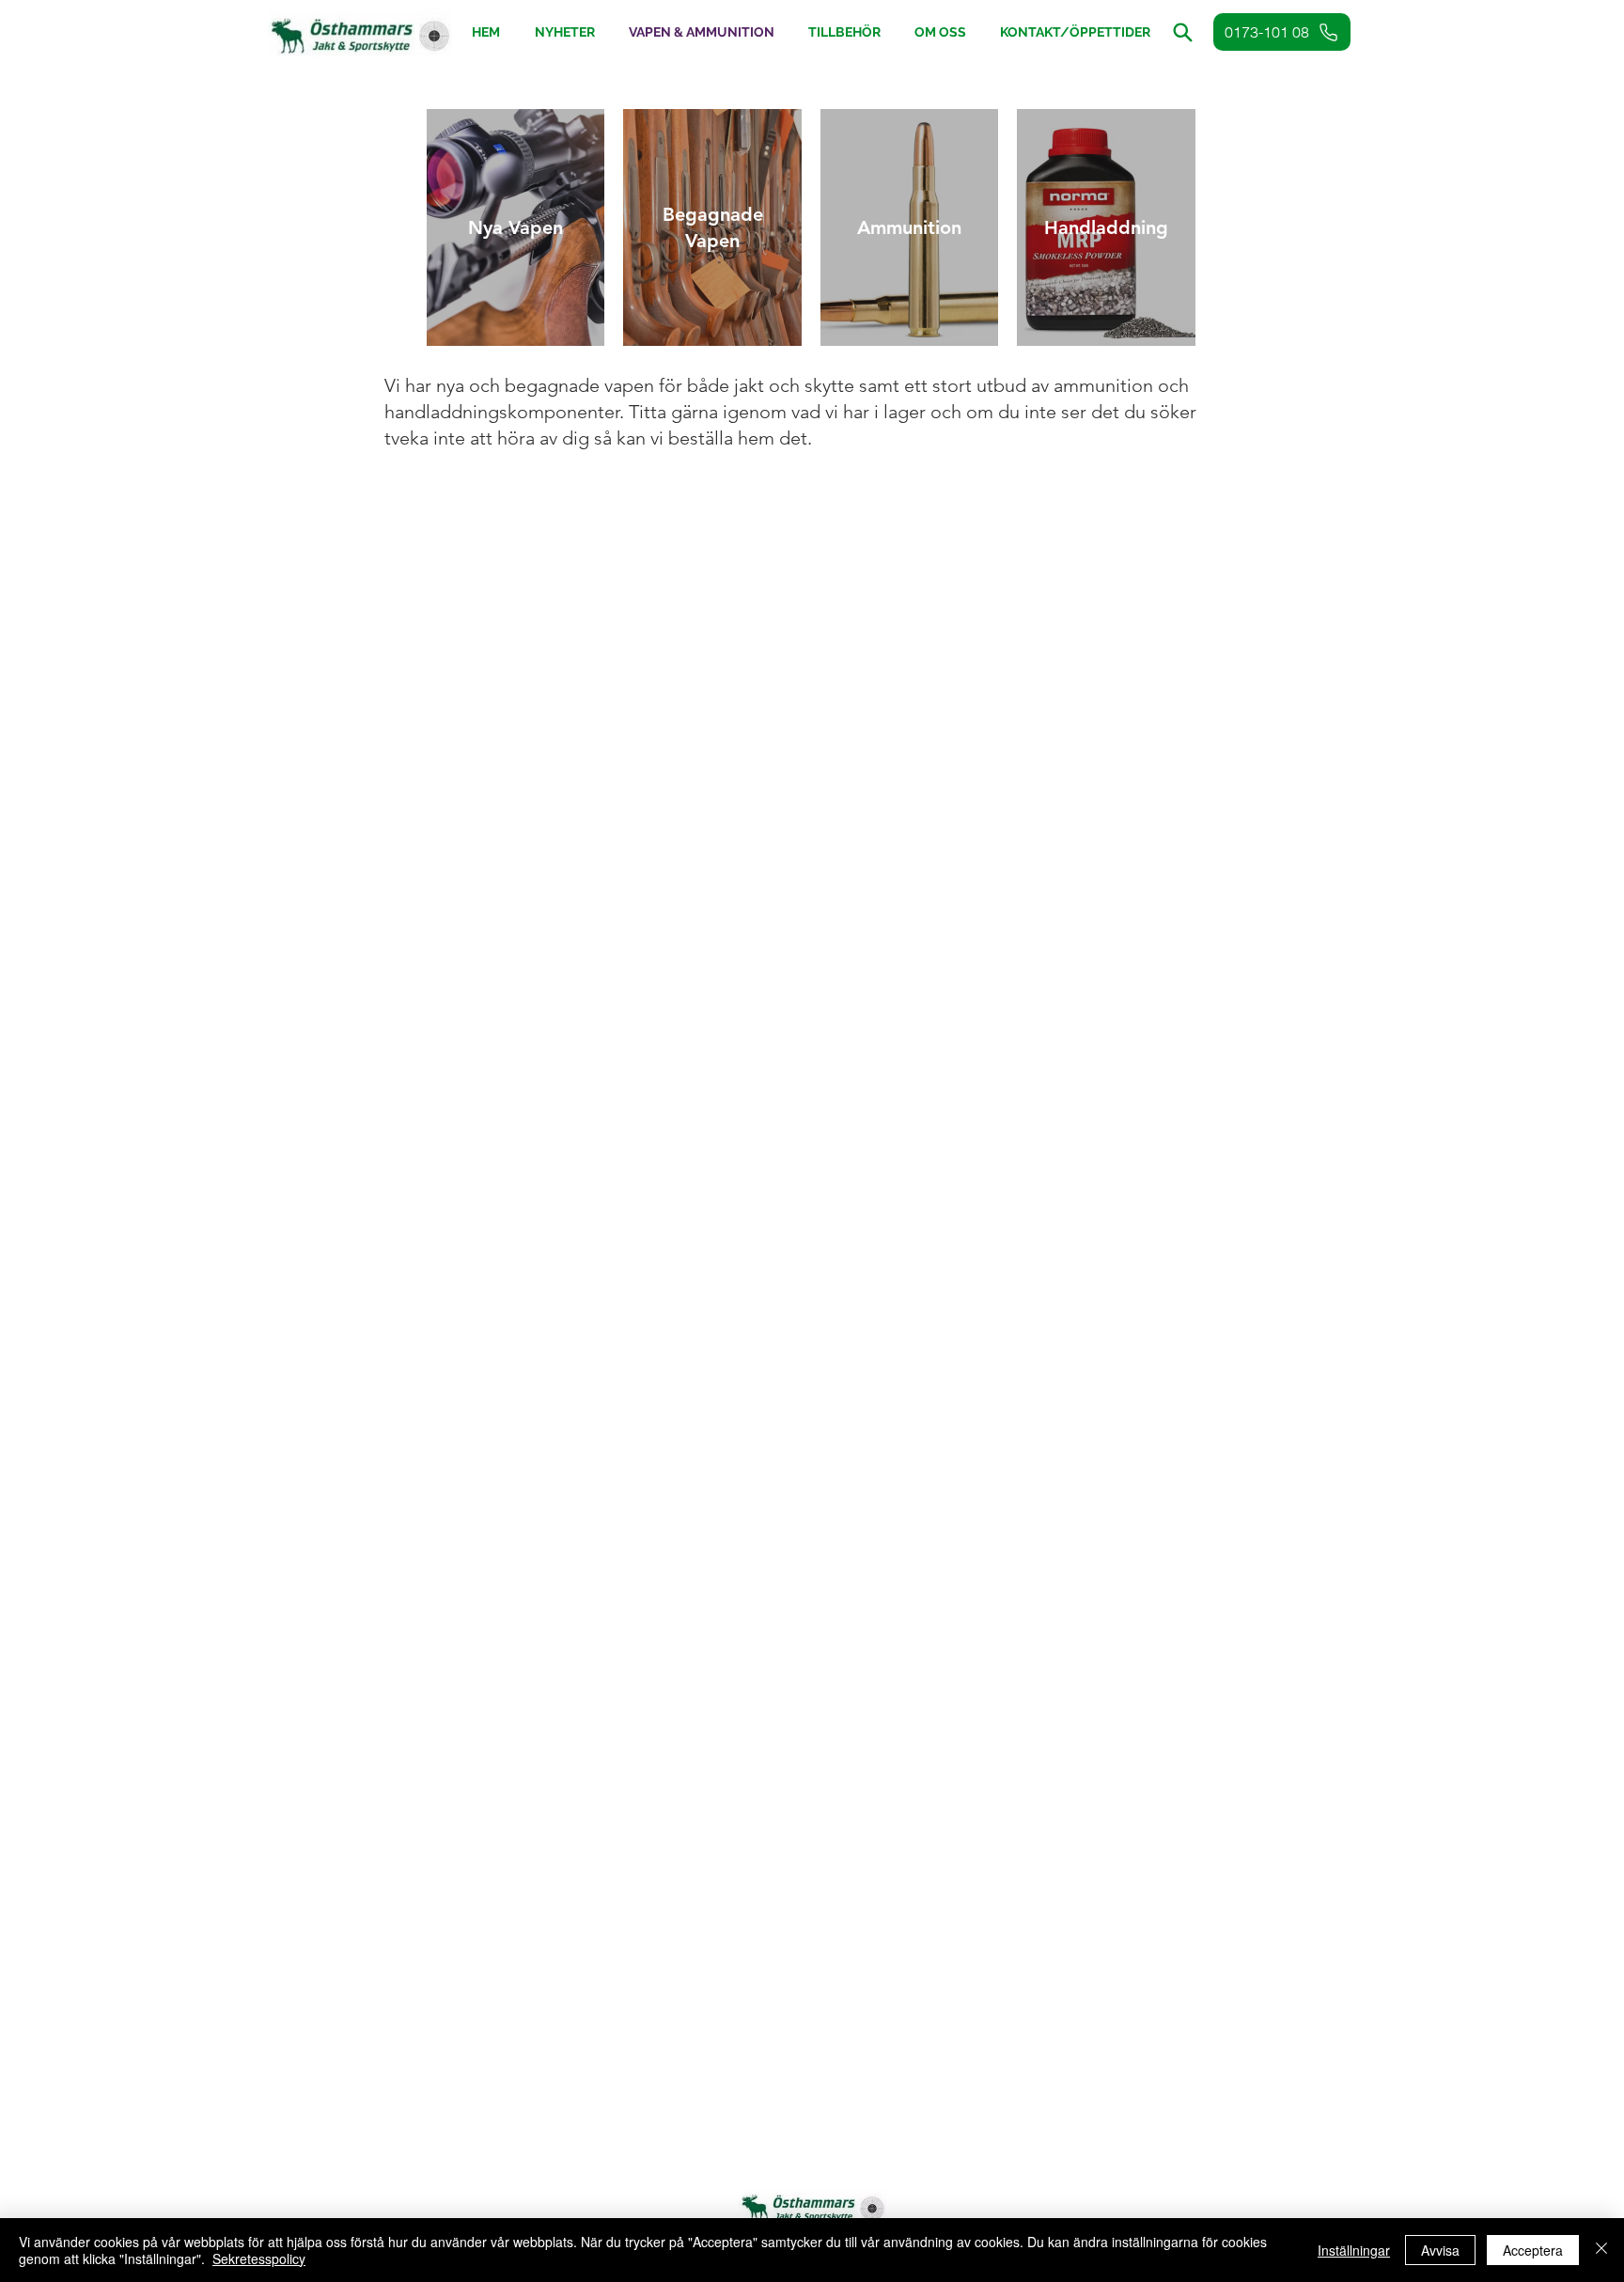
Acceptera (1533, 2250)
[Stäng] (1601, 2250)
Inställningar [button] (1354, 2250)
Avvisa (1440, 2250)
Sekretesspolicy (259, 2259)
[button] (844, 32)
